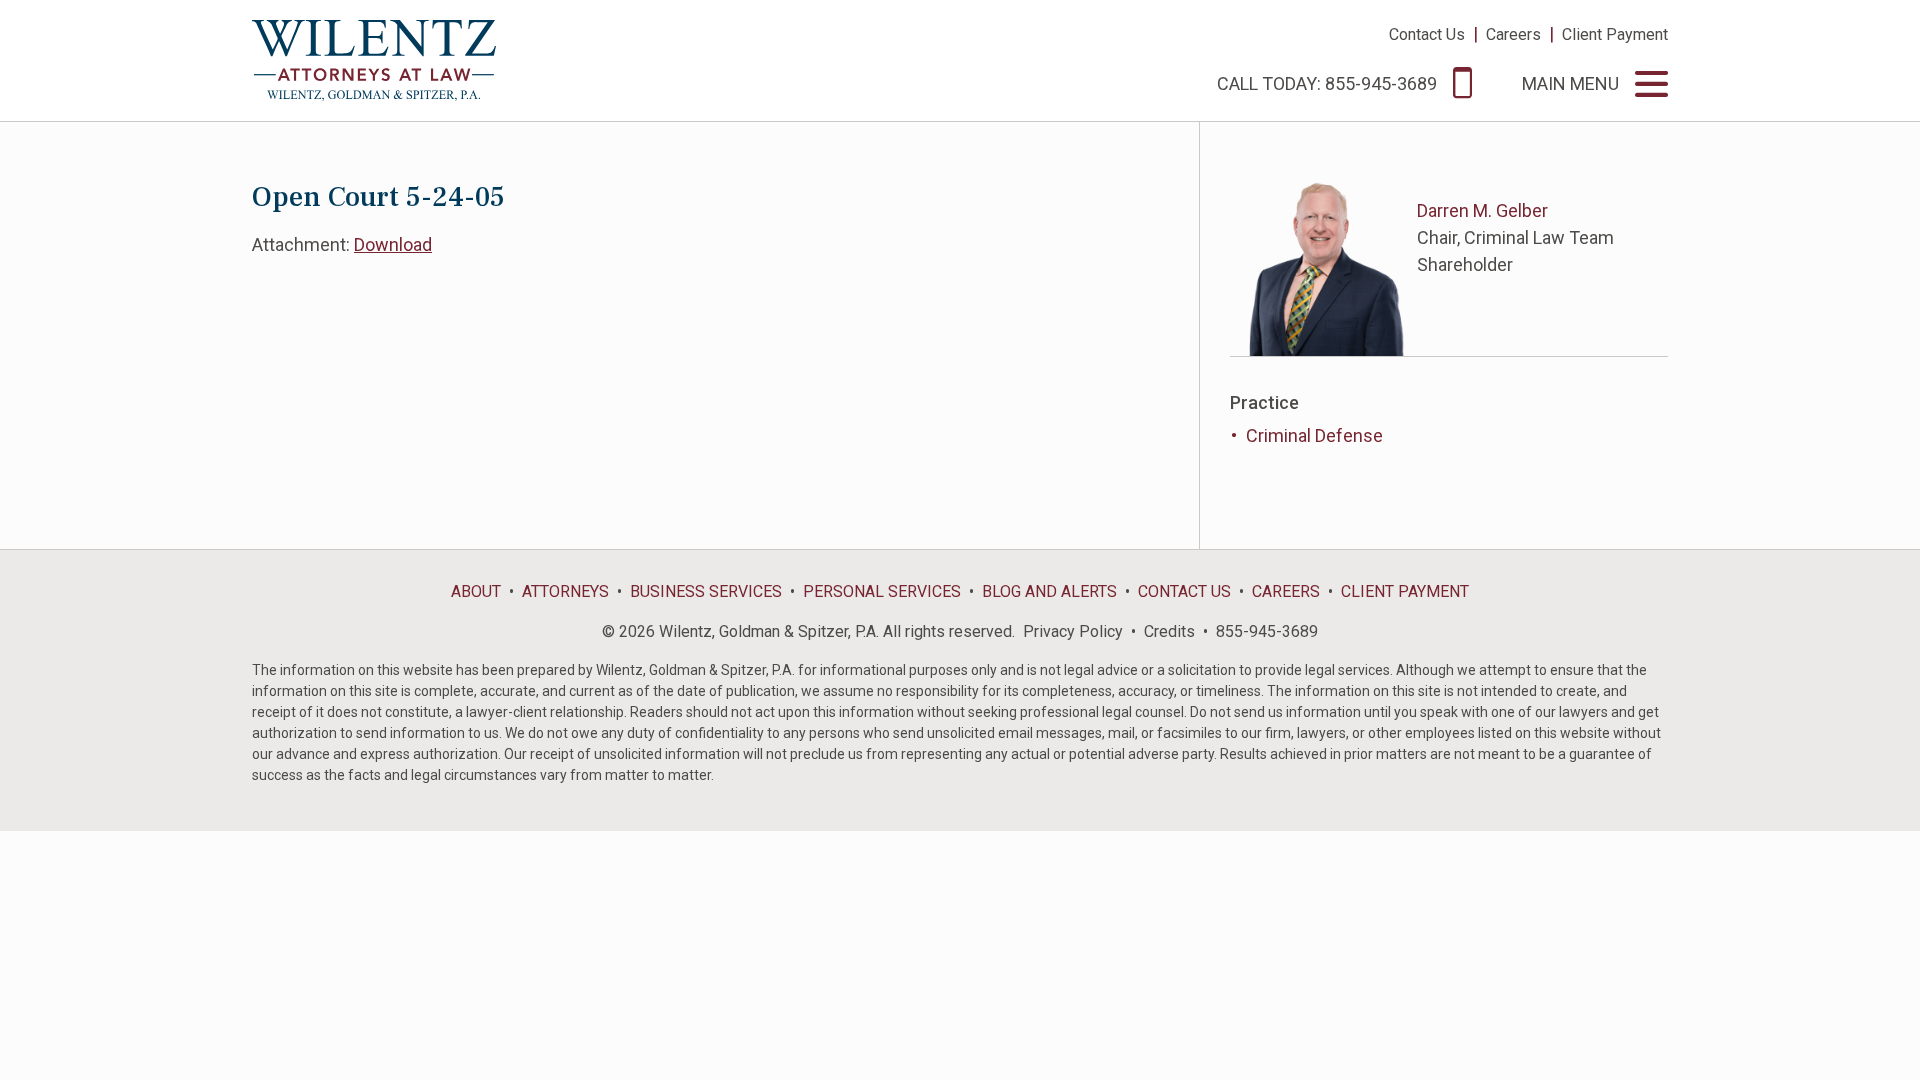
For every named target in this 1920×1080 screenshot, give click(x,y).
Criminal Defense (1314, 435)
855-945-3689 (1267, 631)
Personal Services (882, 591)
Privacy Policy (1073, 631)
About (476, 591)
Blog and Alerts (1049, 591)
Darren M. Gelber (1482, 210)
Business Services (706, 591)
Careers (1513, 34)
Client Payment (1615, 34)
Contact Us (1427, 34)
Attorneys (565, 591)
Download (393, 244)
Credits (1169, 631)
